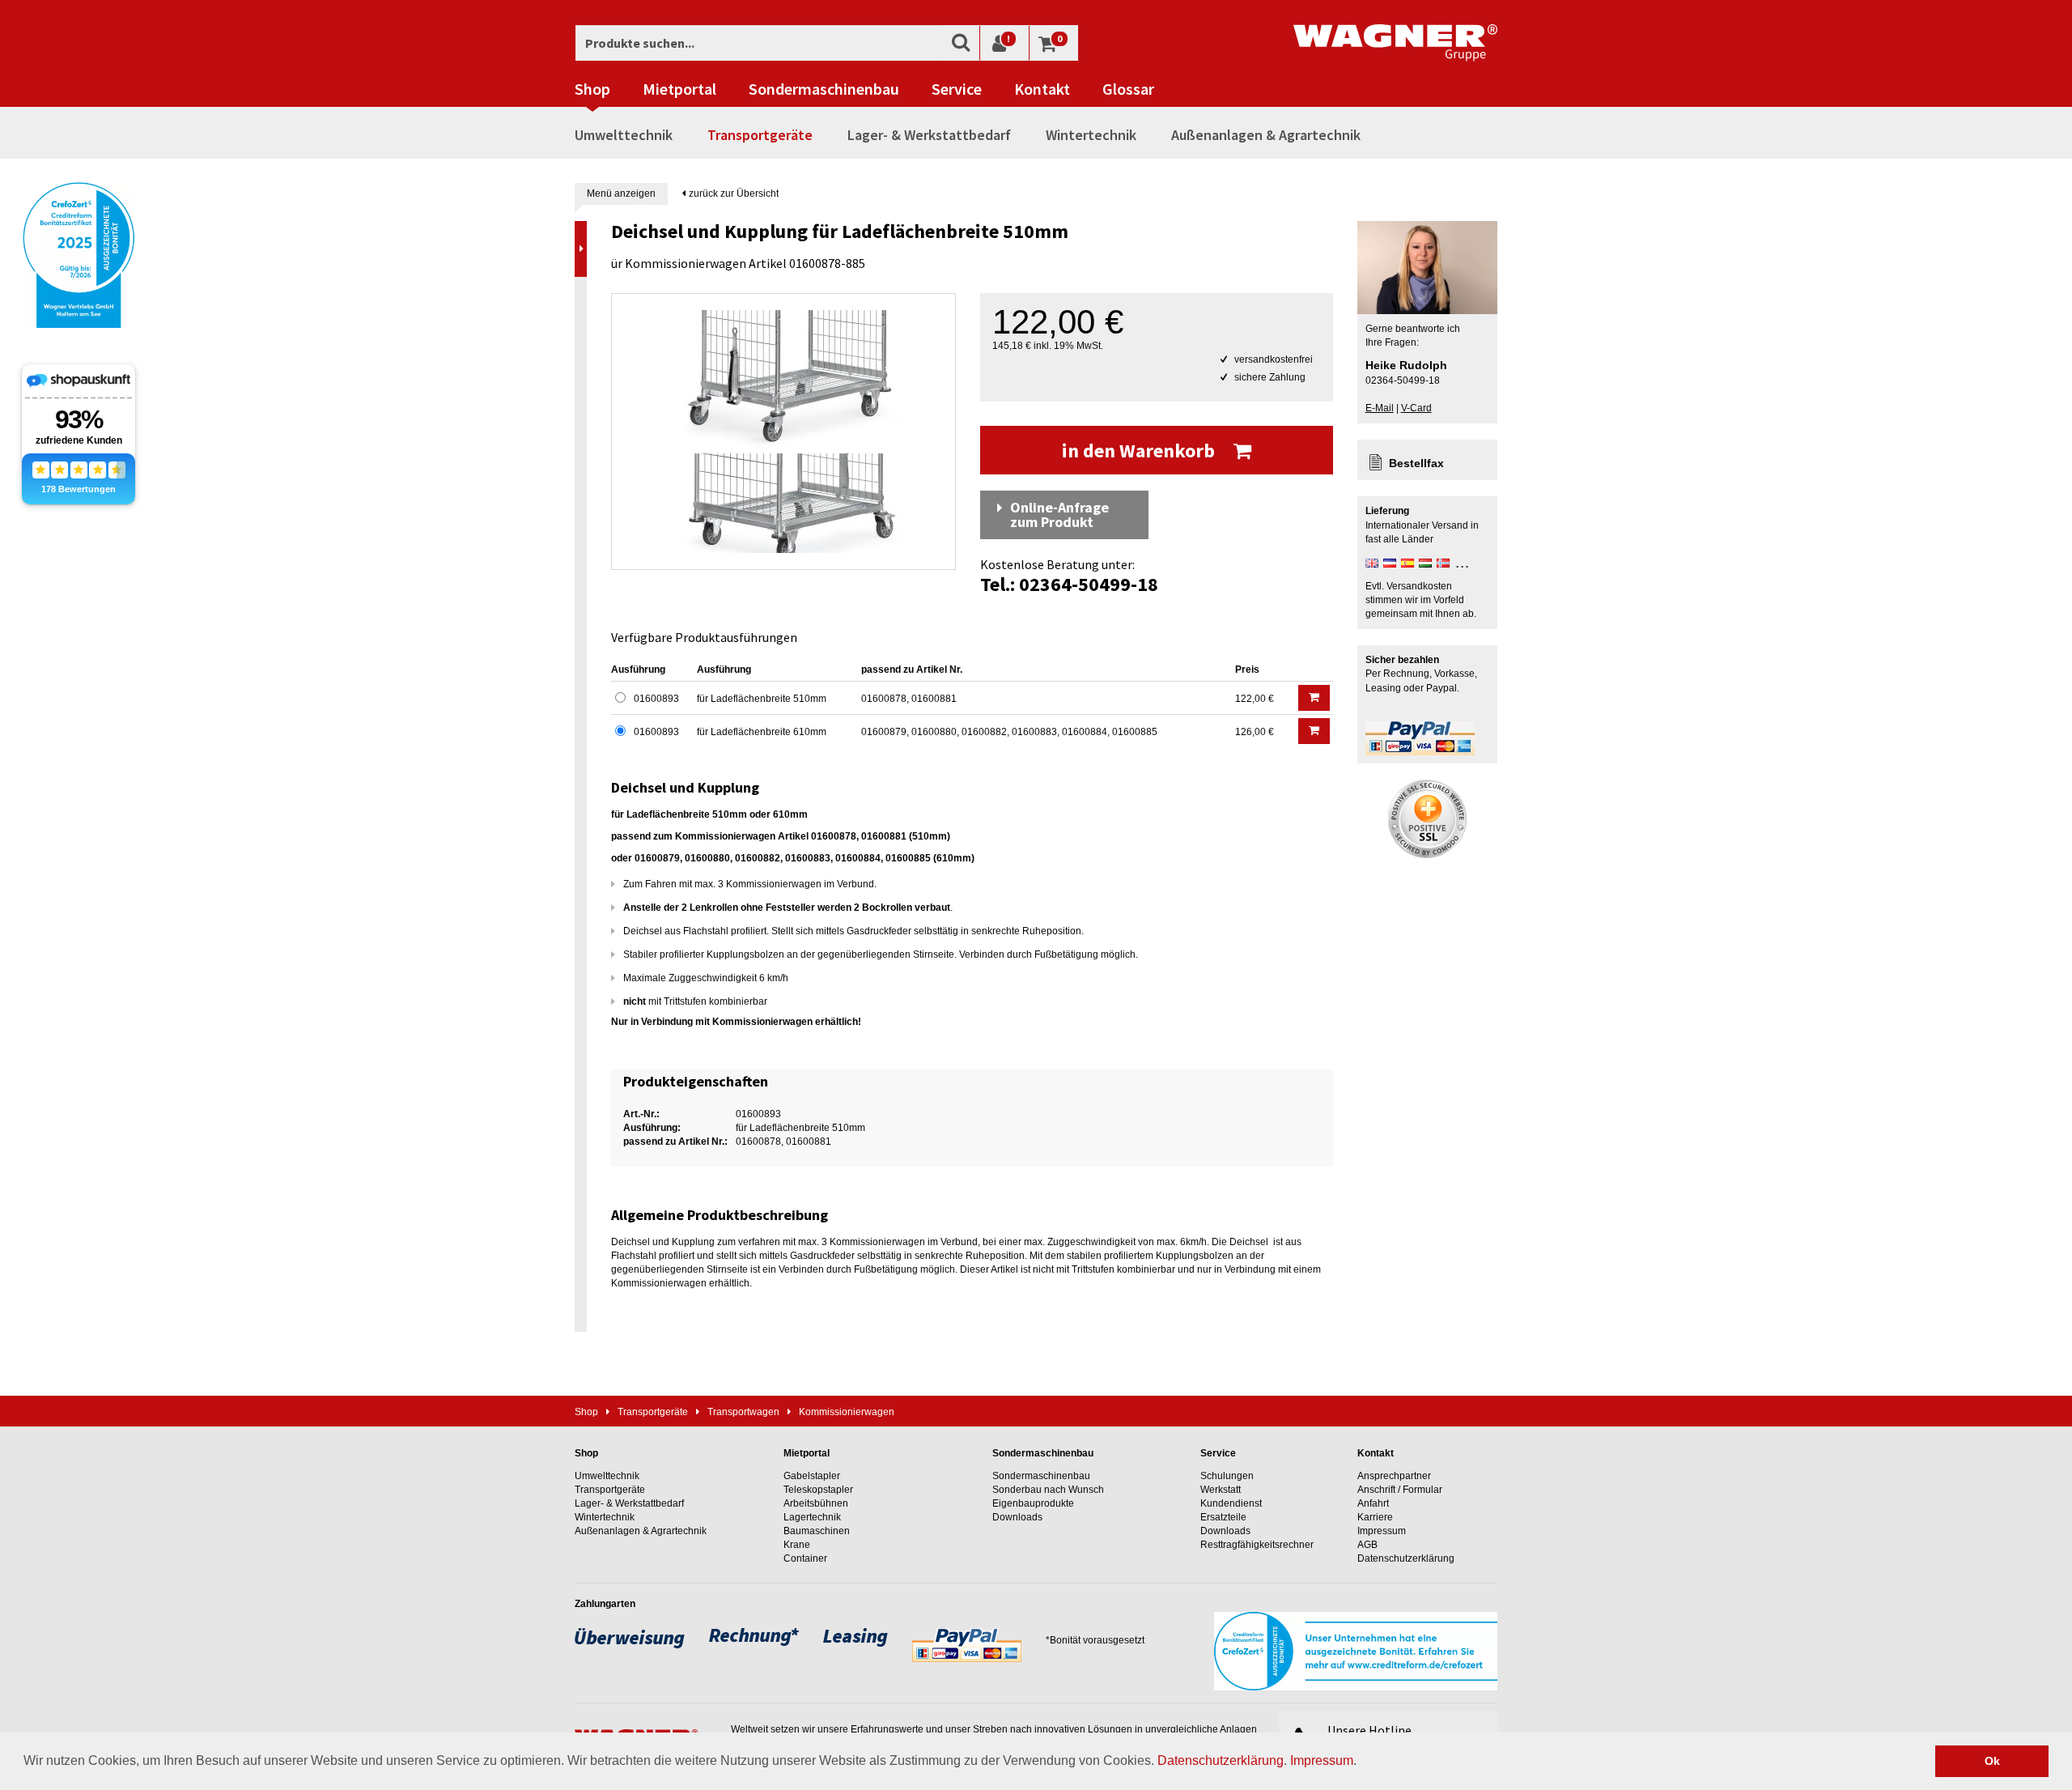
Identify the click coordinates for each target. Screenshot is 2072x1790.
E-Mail (1380, 408)
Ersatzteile (1223, 1517)
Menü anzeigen (621, 193)
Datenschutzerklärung (1221, 1760)
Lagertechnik (812, 1517)
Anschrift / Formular (1400, 1490)
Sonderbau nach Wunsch (1048, 1490)
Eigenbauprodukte (1033, 1503)
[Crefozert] (79, 253)
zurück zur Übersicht (732, 193)
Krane (797, 1545)
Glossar (1128, 89)
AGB (1367, 1545)
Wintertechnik (1091, 135)
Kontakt (1042, 89)
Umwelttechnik (624, 135)
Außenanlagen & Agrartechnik (1266, 135)
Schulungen (1227, 1476)
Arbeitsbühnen (816, 1503)
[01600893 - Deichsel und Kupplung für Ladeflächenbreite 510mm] (783, 432)
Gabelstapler (812, 1476)
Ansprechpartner (1394, 1476)
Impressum (1322, 1760)
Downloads (1017, 1517)
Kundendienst (1231, 1503)
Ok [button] (1992, 1761)
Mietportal (679, 89)
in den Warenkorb (1140, 451)
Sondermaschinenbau (824, 89)
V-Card (1416, 408)
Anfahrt (1373, 1503)
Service (957, 89)
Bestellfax (1416, 463)
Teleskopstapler (818, 1490)
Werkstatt (1221, 1490)
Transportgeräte (760, 135)
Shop (592, 89)
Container (805, 1558)
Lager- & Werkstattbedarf (929, 135)
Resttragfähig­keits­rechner (1257, 1545)
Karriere (1375, 1517)
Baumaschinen (817, 1531)
